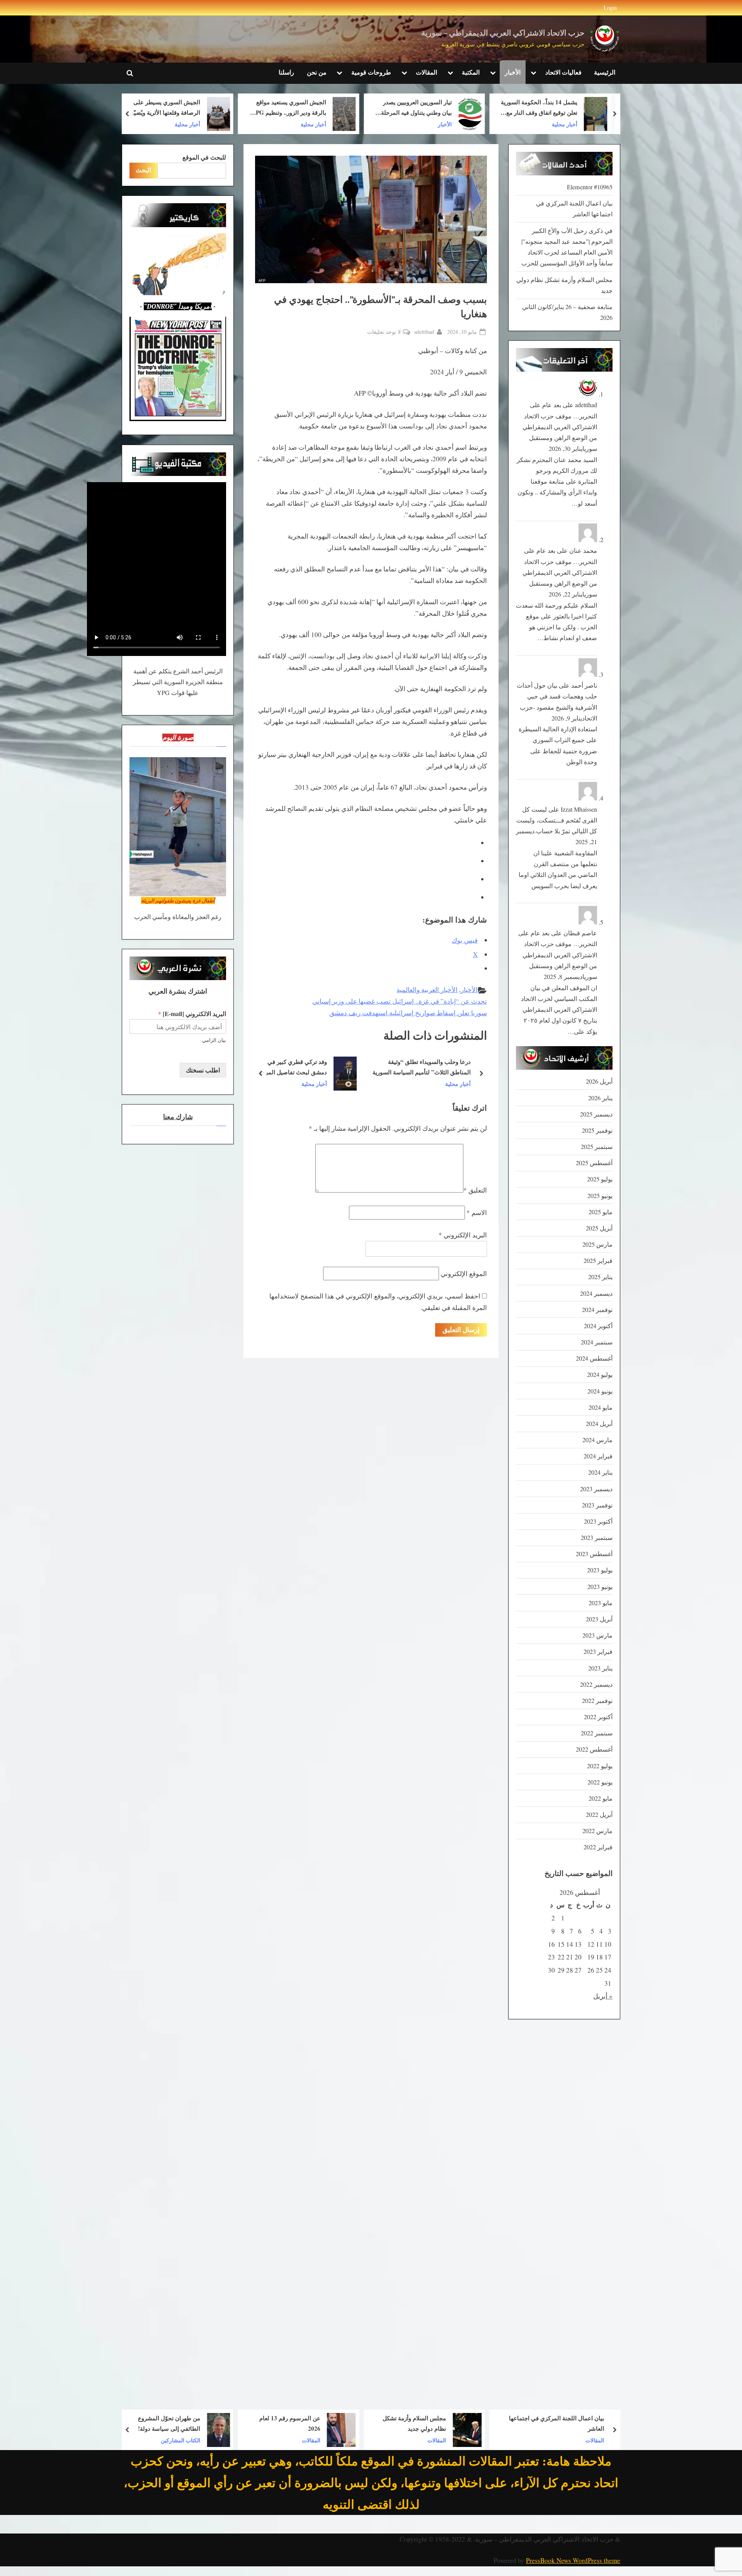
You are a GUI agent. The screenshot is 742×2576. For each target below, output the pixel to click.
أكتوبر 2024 (598, 1326)
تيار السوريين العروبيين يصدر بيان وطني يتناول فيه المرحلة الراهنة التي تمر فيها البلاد (542, 108)
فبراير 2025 (598, 1261)
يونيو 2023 (600, 1587)
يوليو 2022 (600, 1766)
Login (610, 8)
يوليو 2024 (600, 1375)
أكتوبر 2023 (598, 1521)
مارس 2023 (597, 1635)
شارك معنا (178, 1117)
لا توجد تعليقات (384, 332)
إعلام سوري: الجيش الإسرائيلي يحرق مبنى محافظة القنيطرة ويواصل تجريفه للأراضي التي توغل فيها (295, 1068)
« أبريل (603, 1996)
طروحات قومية (371, 72)
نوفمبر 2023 (597, 1505)
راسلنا (286, 72)
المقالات (426, 72)
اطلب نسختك (203, 1070)
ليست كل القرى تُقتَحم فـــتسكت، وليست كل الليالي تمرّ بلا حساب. (557, 820)
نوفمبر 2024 (597, 1310)
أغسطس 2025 (594, 1163)
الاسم (477, 1212)
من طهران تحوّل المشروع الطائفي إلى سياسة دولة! (295, 2423)
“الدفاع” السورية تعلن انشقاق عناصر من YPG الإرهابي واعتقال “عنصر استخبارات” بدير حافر (160, 108)
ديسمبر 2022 (596, 1684)
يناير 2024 (600, 1472)
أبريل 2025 (599, 1228)
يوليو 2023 (600, 1570)
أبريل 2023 (599, 1619)
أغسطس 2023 (594, 1554)
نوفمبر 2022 (597, 1701)
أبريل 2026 (599, 1081)
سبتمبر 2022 (597, 1733)
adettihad (424, 331)
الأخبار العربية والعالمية (427, 990)
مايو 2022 (601, 1798)
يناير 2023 (600, 1668)
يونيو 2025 (600, 1196)
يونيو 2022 (600, 1782)
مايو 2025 (601, 1212)
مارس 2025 (597, 1244)
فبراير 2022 (598, 1847)
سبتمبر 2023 (597, 1538)
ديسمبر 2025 (596, 1114)
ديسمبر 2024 (596, 1293)
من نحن (317, 72)
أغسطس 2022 (594, 1749)
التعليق (475, 1190)
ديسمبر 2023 (596, 1489)
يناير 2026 (600, 1098)
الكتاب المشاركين (306, 2440)
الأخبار (513, 72)
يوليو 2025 (600, 1179)
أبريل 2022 (599, 1815)
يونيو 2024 (600, 1391)
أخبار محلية (439, 124)
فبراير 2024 (598, 1456)
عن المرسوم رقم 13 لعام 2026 (415, 2423)
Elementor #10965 (590, 187)
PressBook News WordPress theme (573, 2560)
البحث (143, 170)
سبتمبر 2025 (597, 1147)
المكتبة (471, 72)
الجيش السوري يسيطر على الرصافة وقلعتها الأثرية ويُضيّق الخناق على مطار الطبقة (291, 108)
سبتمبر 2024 (597, 1342)
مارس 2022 (597, 1831)
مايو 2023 (601, 1603)
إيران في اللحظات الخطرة (163, 2423)
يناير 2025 (600, 1277)
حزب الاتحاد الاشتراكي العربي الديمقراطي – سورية (503, 33)
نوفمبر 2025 (597, 1130)
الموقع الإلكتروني (464, 1274)
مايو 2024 (601, 1407)
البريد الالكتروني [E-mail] (192, 1014)
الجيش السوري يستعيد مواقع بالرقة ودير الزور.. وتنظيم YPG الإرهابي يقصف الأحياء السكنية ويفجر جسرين (414, 108)
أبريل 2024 (599, 1424)
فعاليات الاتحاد (563, 72)
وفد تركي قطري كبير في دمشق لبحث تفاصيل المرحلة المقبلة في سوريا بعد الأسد (409, 1068)
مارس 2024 (597, 1440)
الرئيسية (605, 72)
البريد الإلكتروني (463, 1235)
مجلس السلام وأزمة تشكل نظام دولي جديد (540, 2423)
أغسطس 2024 (594, 1358)
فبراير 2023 (598, 1652)
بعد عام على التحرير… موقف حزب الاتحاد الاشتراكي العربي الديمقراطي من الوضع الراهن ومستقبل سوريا (560, 427)
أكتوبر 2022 (598, 1717)
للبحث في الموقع (204, 157)
